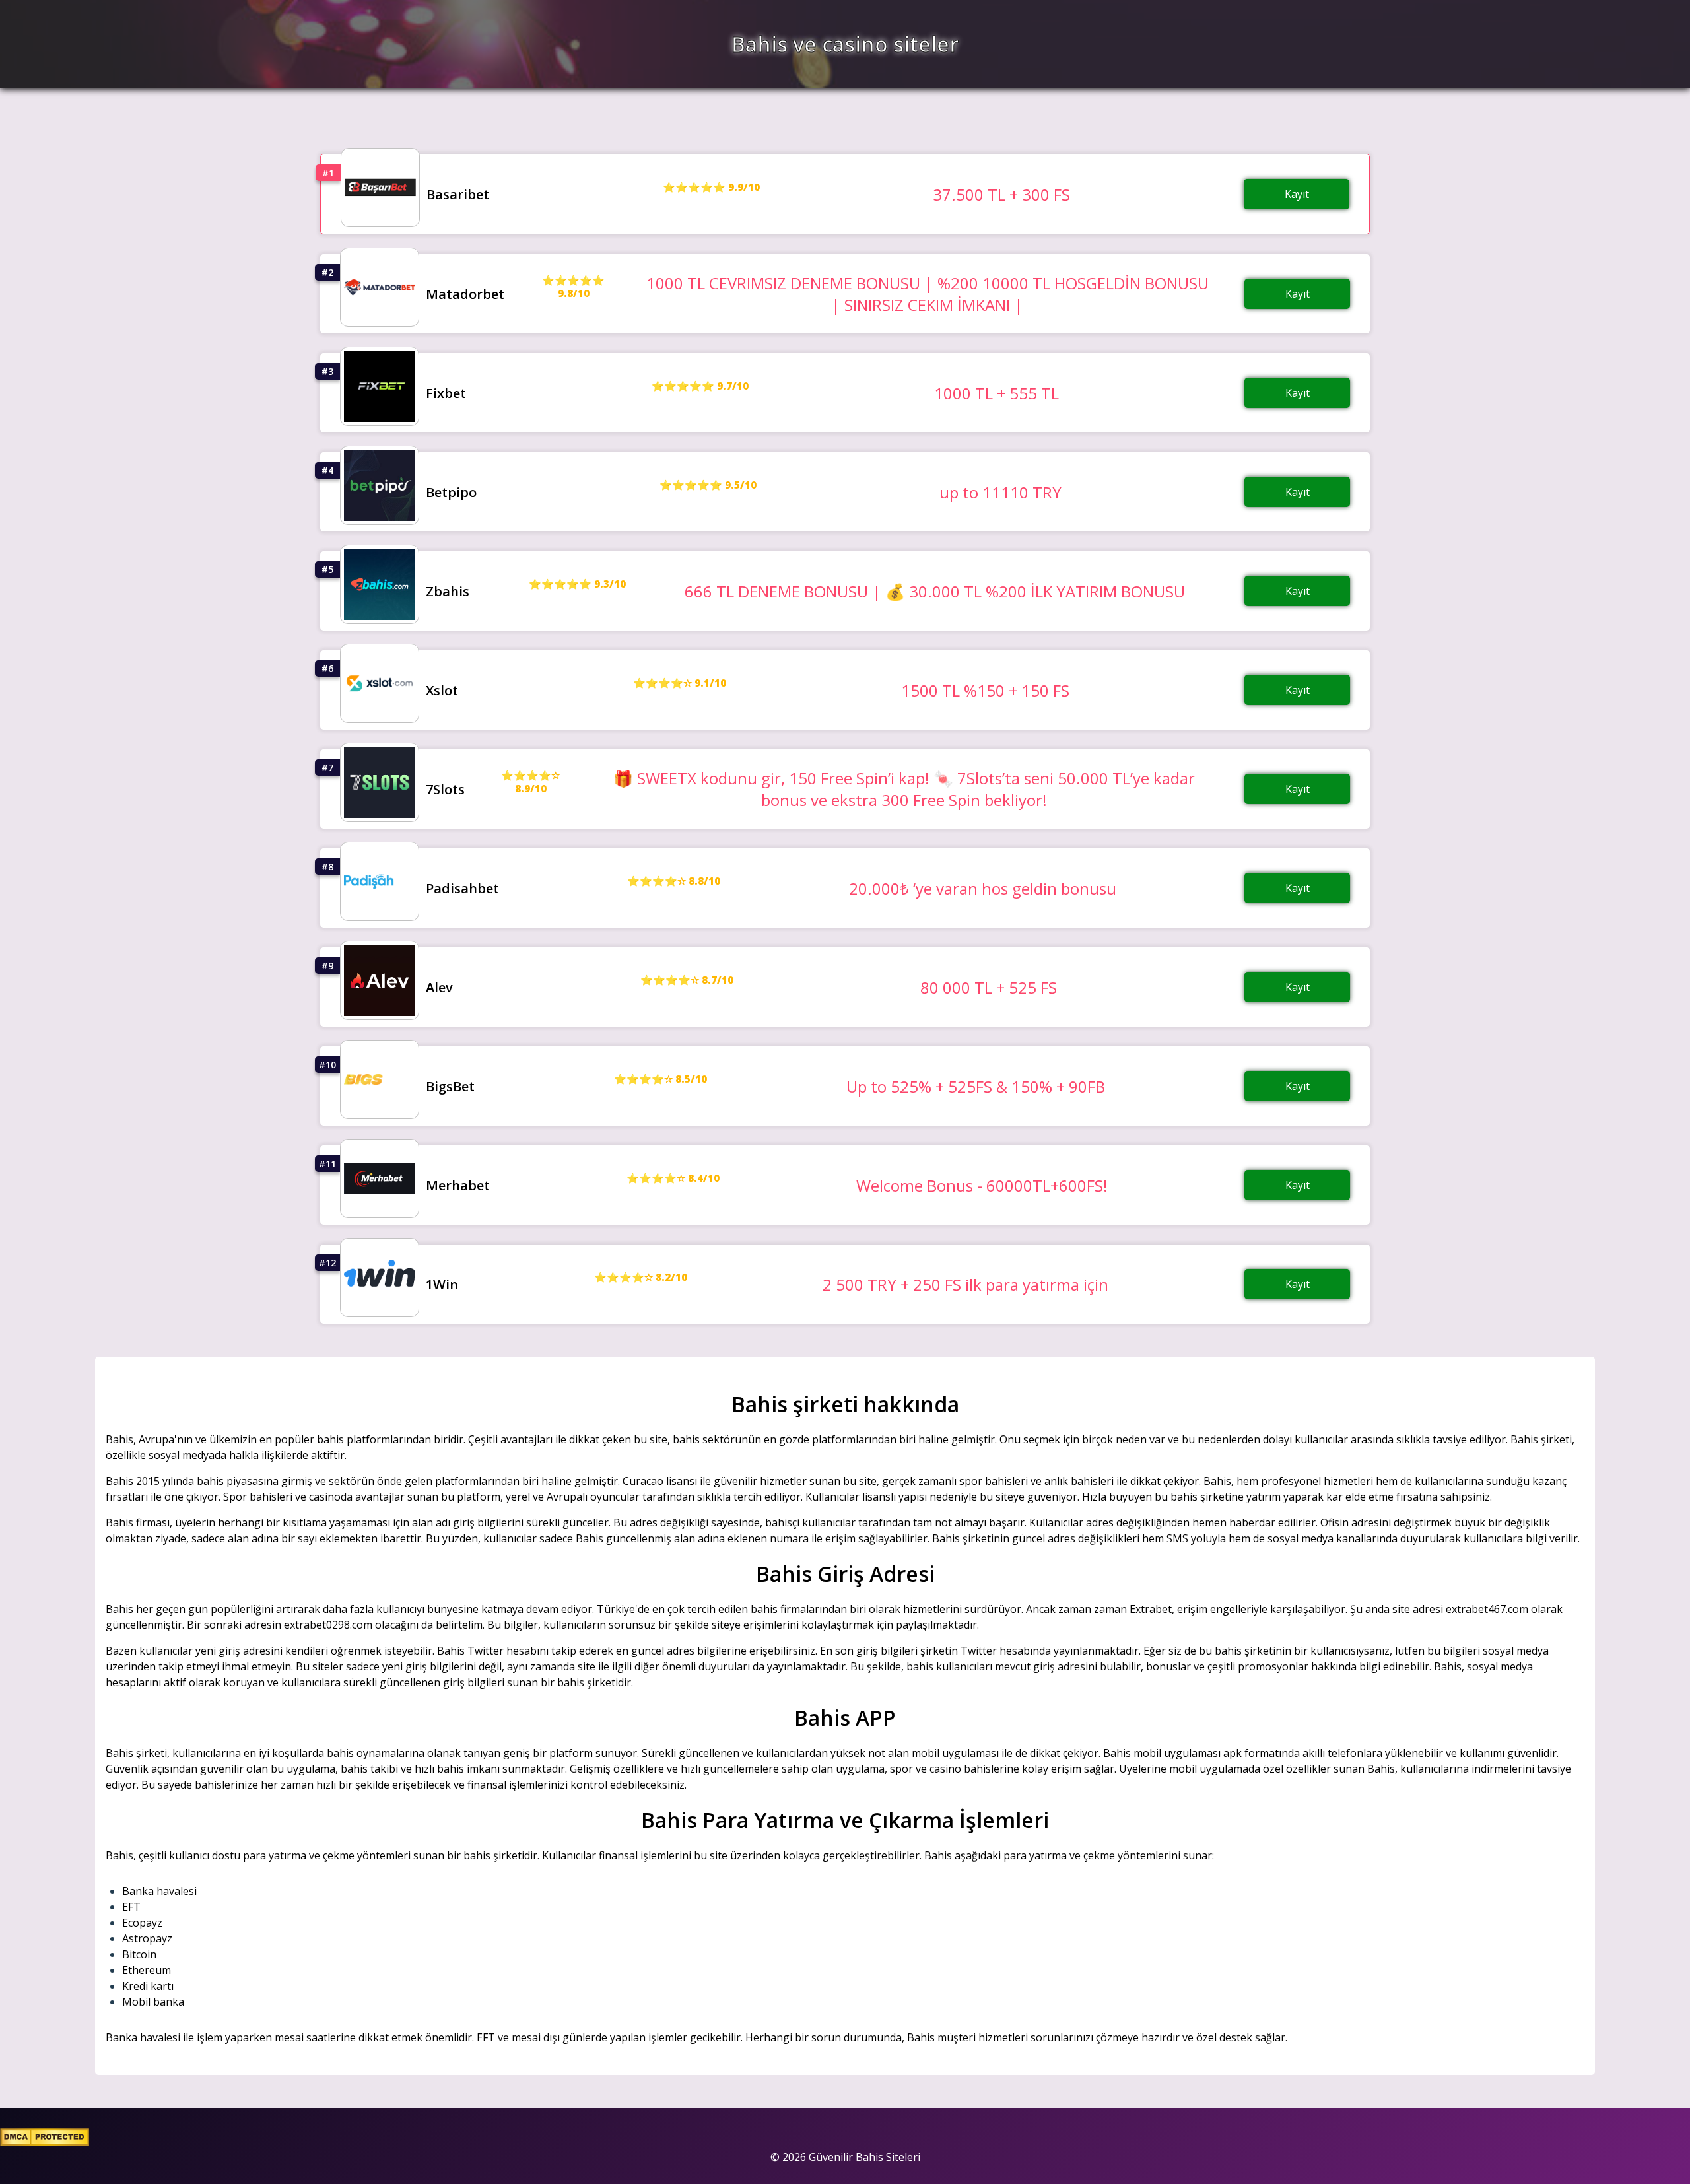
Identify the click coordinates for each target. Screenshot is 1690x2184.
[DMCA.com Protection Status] (45, 2142)
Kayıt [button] (1297, 194)
